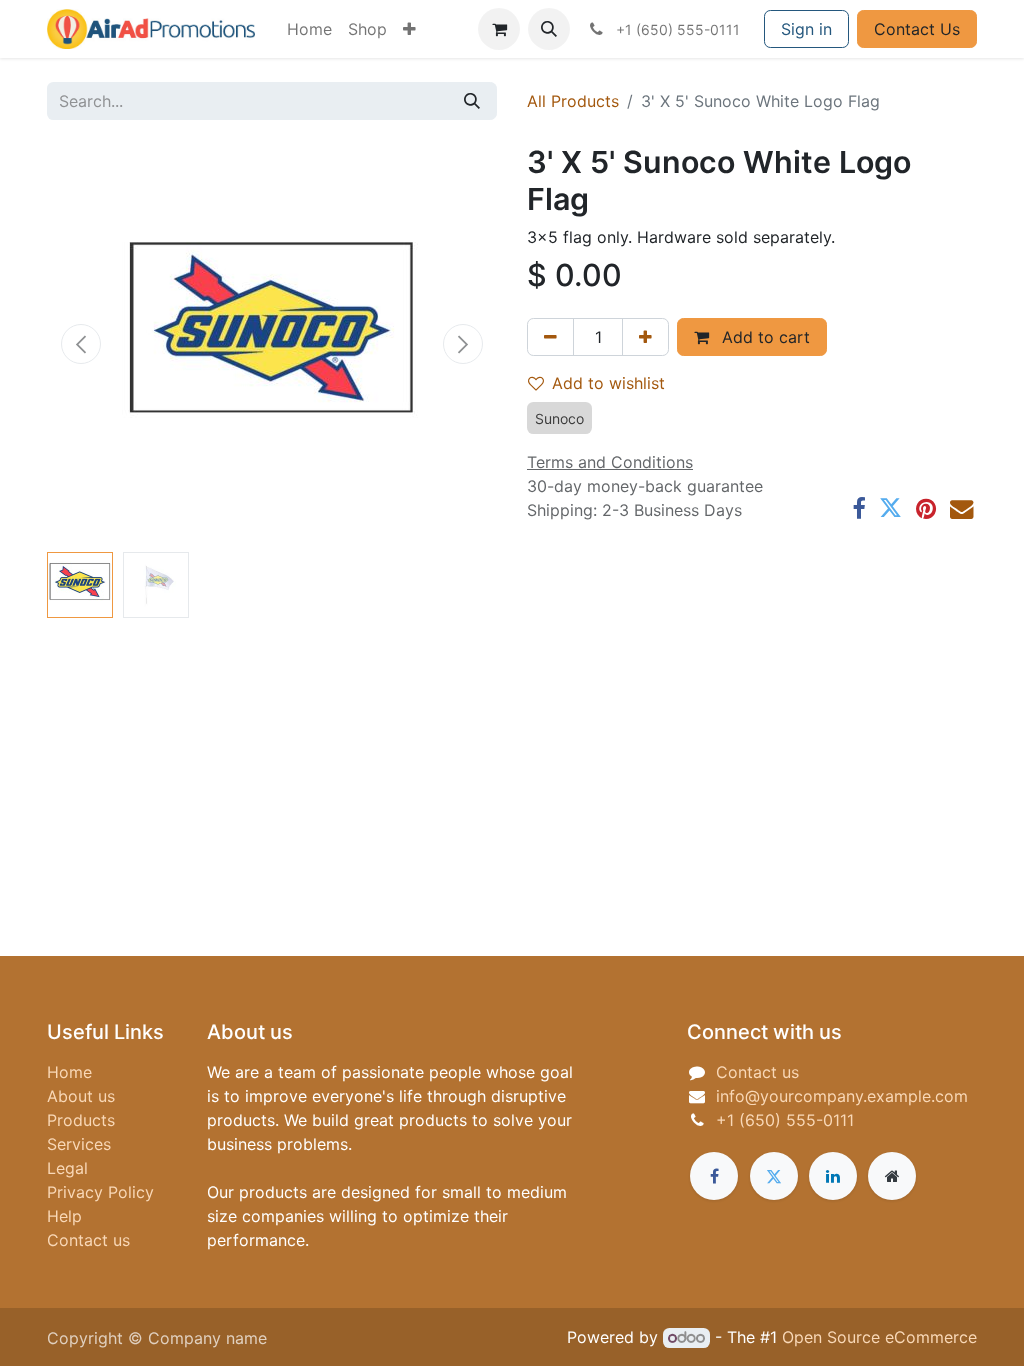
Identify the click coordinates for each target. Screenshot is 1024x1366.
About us (81, 1096)
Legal (67, 1168)
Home (69, 1072)
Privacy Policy (100, 1192)
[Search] (472, 101)
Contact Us (917, 29)
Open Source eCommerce (879, 1337)
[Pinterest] (926, 508)
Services (79, 1144)
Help (64, 1216)
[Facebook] (858, 508)
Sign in (806, 29)
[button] (549, 29)
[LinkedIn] (833, 1176)
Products (81, 1120)
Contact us (88, 1240)
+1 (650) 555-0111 (785, 1120)
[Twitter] (890, 508)
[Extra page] (892, 1176)
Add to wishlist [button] (608, 383)
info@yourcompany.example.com (842, 1096)
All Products (573, 101)
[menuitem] (309, 29)
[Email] (961, 508)
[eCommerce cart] (499, 29)
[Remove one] (550, 337)
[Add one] (645, 337)
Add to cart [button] (763, 337)
